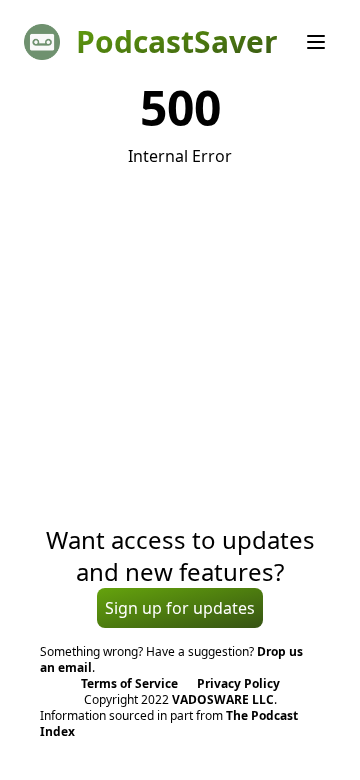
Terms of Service (129, 683)
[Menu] (316, 42)
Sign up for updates (180, 608)
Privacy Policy (238, 683)
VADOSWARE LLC (223, 699)
